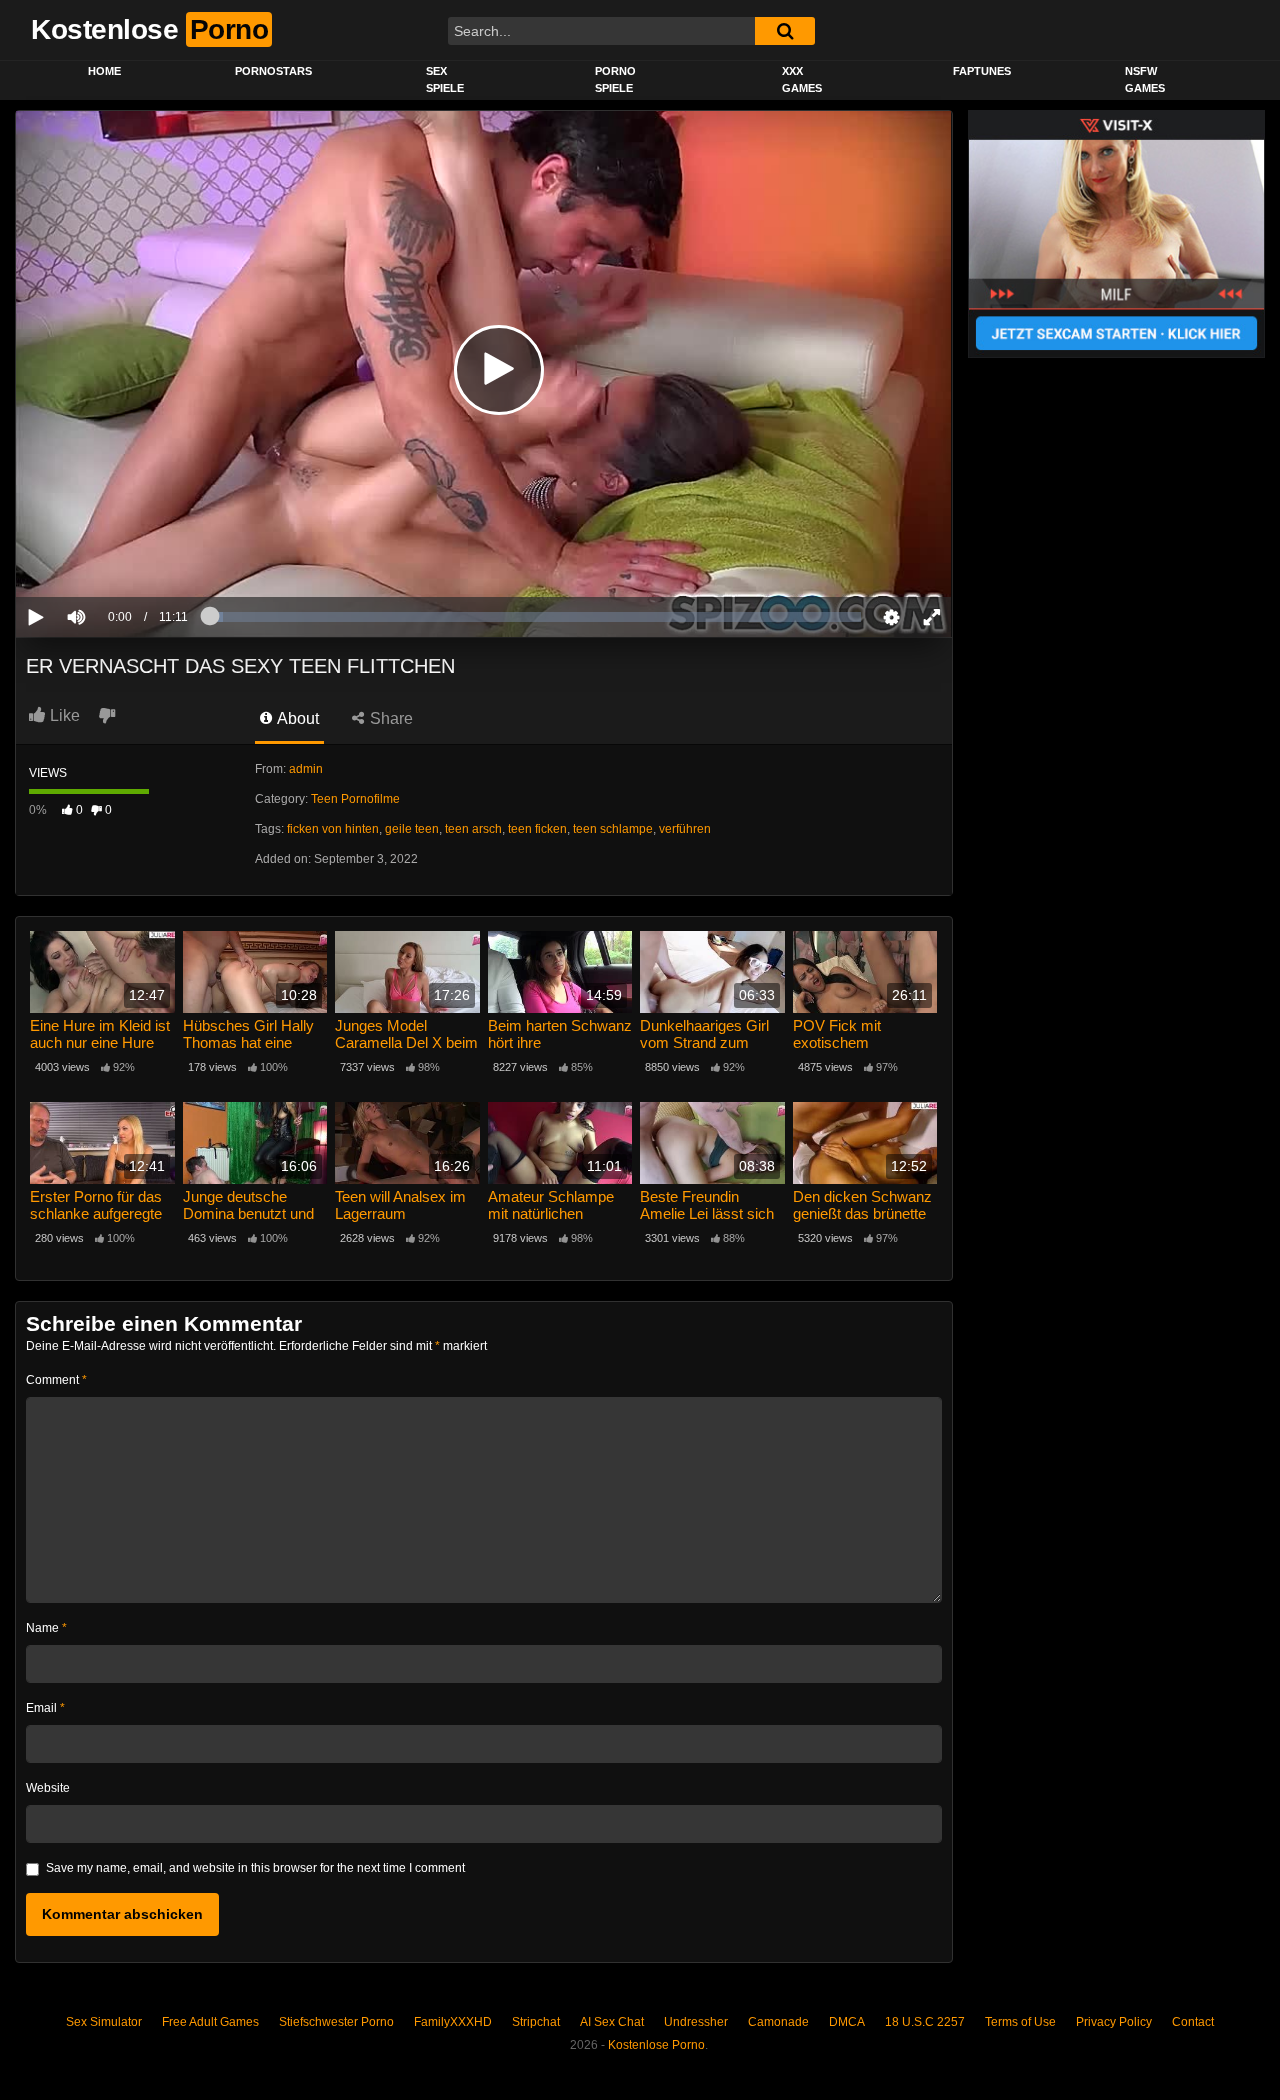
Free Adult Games (210, 2022)
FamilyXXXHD (453, 2022)
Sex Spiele (445, 79)
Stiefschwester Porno (336, 2022)
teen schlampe (613, 829)
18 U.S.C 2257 (925, 2022)
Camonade (778, 2022)
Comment (56, 1380)
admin (306, 769)
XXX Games (802, 79)
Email (45, 1708)
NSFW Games (1145, 79)
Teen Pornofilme (355, 799)
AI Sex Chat (612, 2022)
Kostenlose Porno (656, 2045)
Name (46, 1628)
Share (389, 718)
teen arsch (473, 829)
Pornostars (273, 71)
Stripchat (536, 2022)
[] (785, 31)
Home (104, 71)
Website (48, 1788)
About (296, 718)
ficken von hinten (333, 829)
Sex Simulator (104, 2022)
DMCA (847, 2022)
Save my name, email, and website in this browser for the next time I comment (255, 1868)
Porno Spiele (615, 79)
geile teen (412, 829)
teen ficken (537, 829)
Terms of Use (1020, 2022)
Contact (1193, 2022)
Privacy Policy (1114, 2022)
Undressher (696, 2022)
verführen (685, 829)
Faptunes (982, 71)
